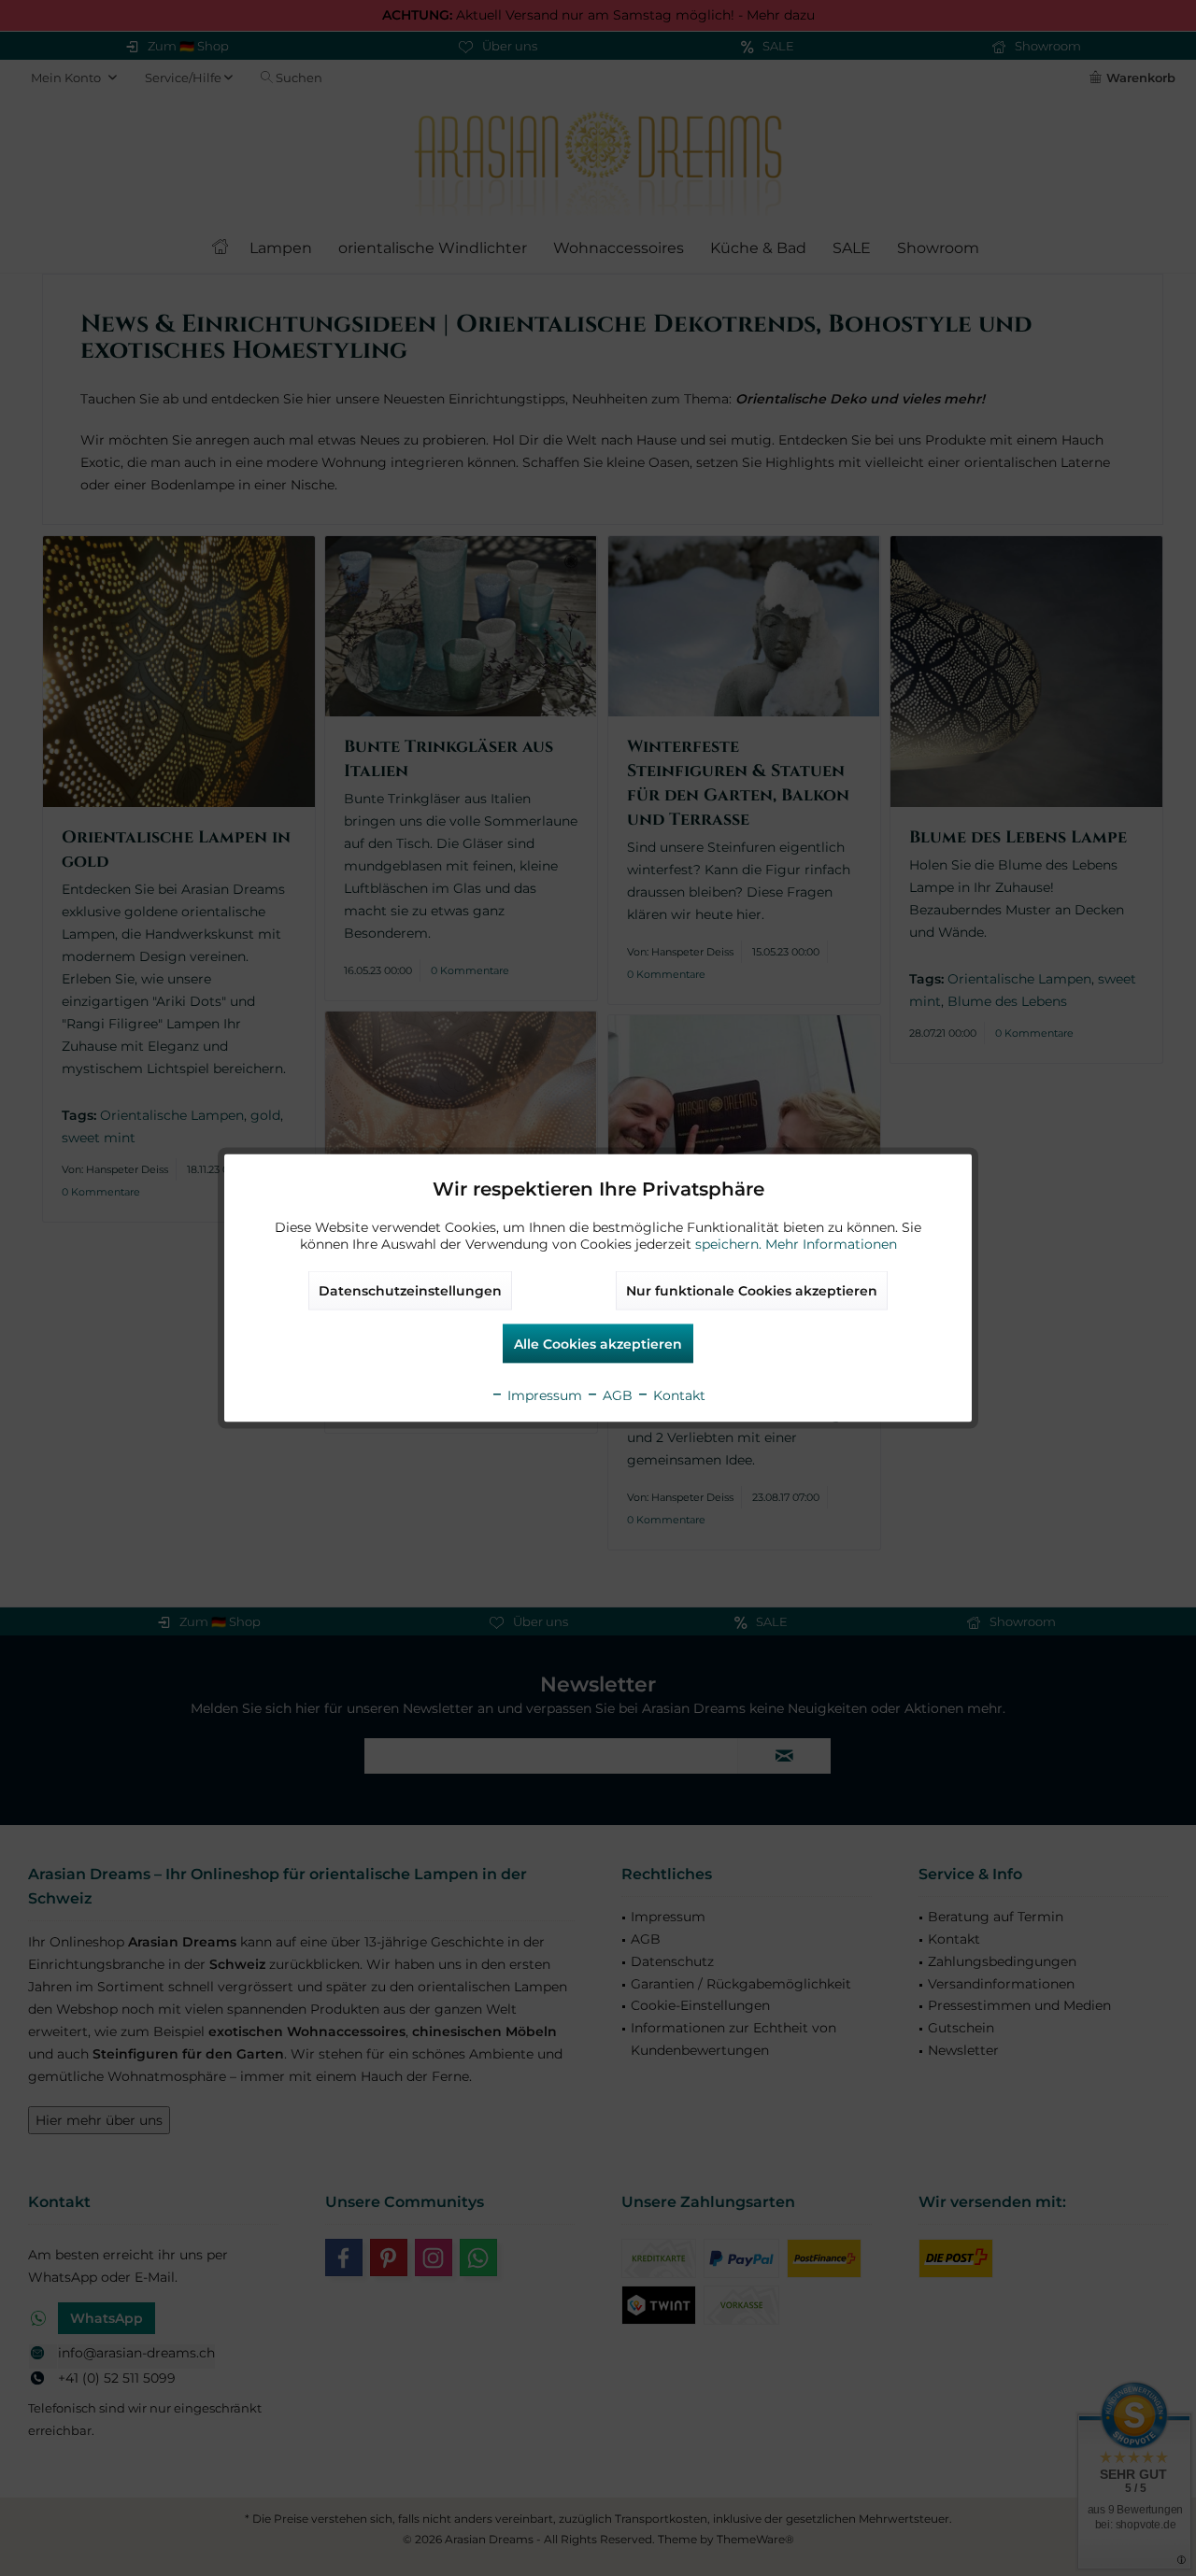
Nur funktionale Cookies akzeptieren (752, 1291)
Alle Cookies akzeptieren (598, 1344)
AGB (616, 1395)
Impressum (543, 1395)
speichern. (730, 1244)
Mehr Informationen (831, 1244)
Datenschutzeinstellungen (410, 1291)
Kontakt (677, 1395)
